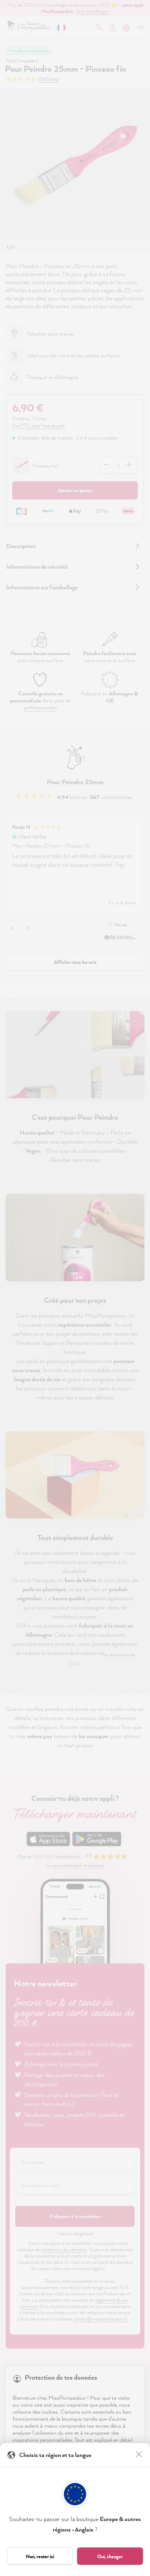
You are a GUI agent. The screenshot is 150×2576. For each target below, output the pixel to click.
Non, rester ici (40, 2556)
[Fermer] (140, 2455)
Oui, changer (110, 2556)
